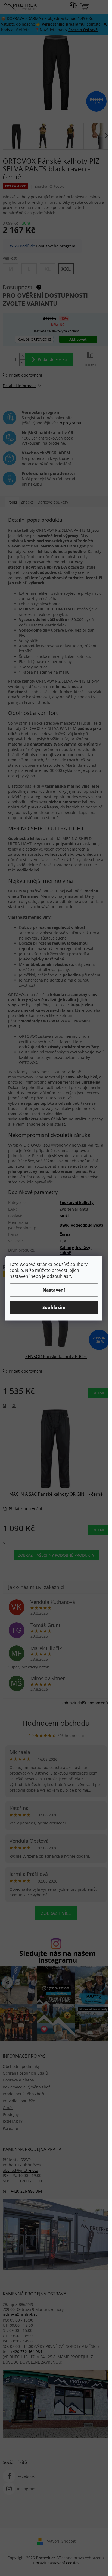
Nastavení (54, 1290)
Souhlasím (54, 1307)
